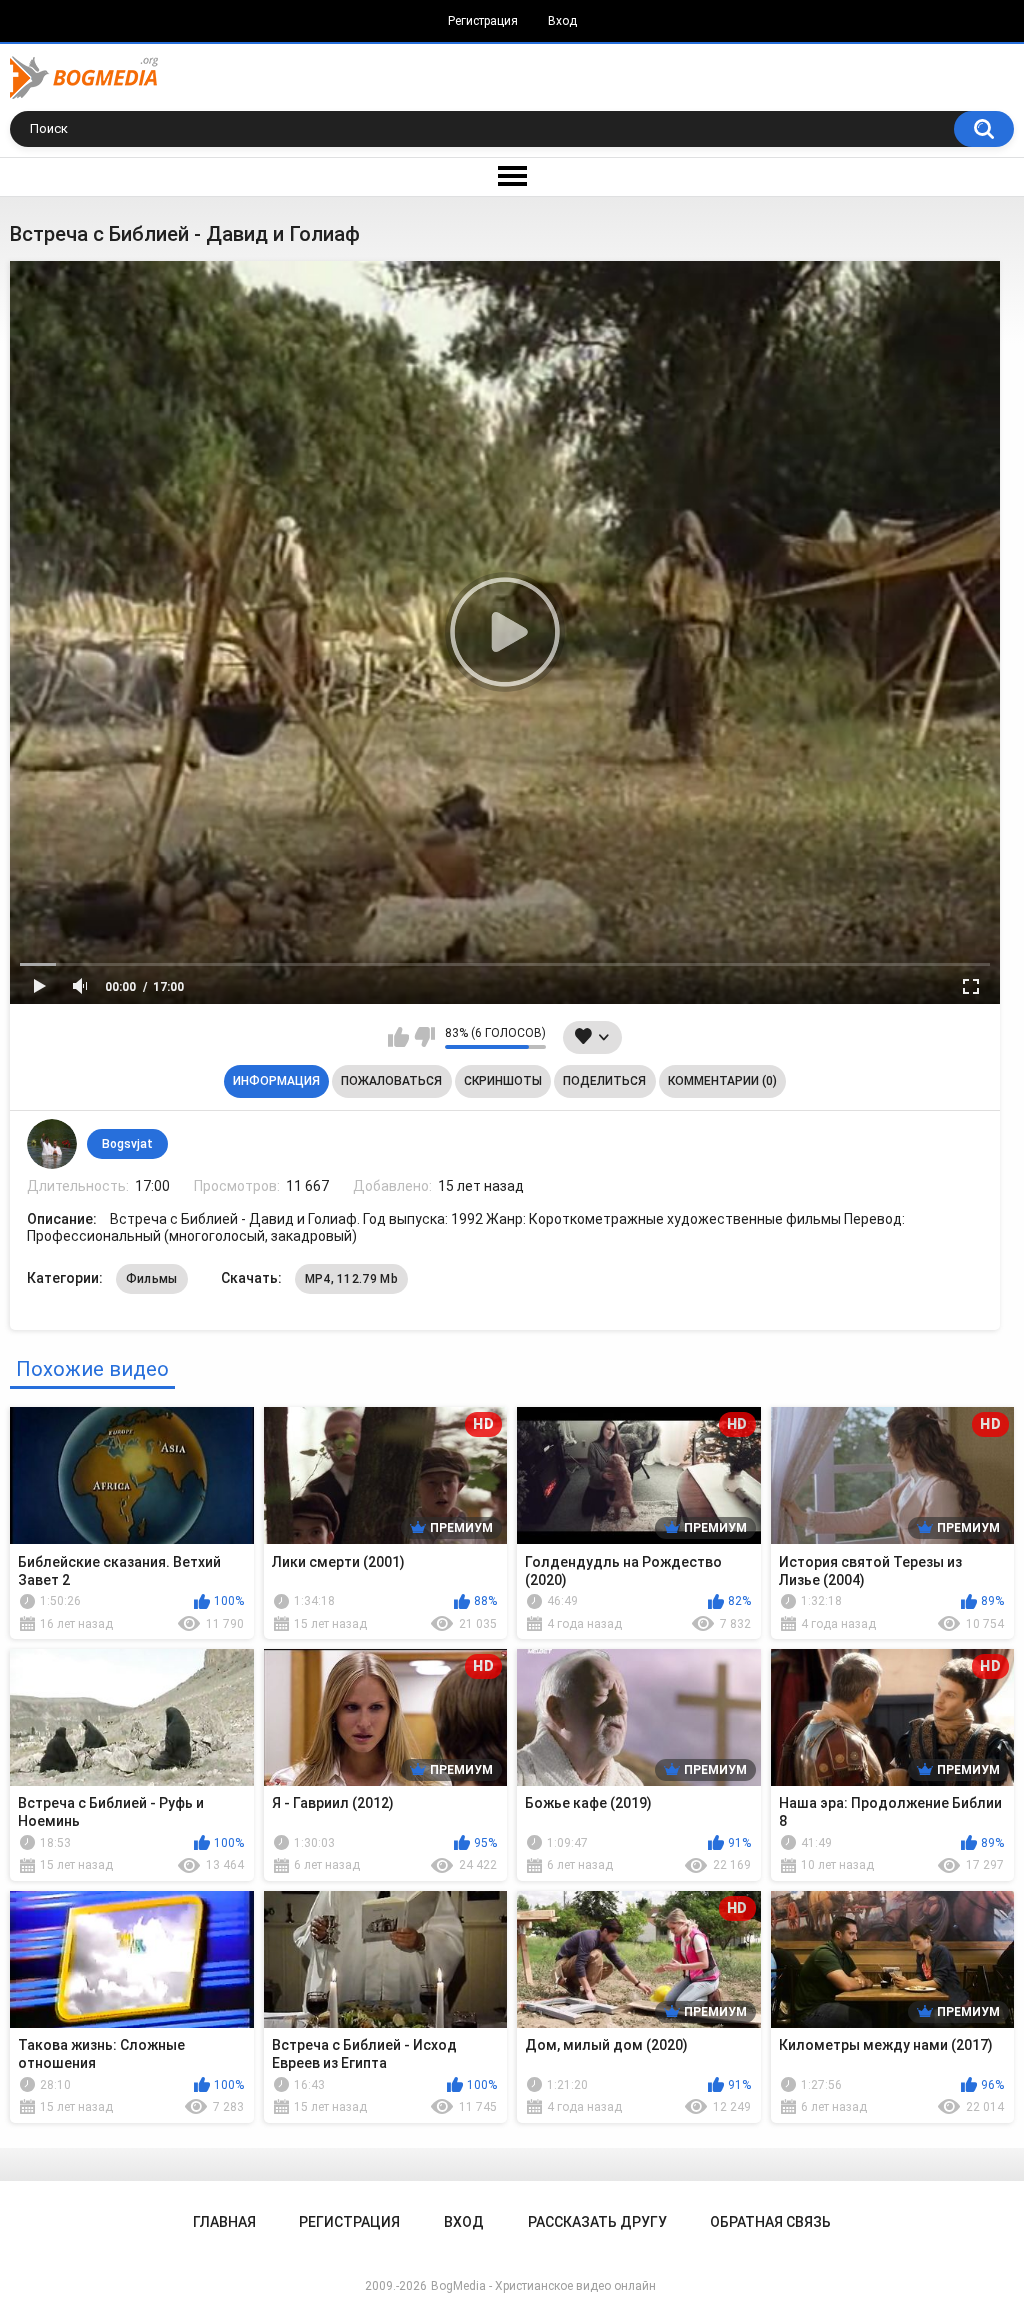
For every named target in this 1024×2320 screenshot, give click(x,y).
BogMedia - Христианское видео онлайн (543, 2286)
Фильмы (152, 1279)
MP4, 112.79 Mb (351, 1279)
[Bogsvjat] (52, 1144)
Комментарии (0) (722, 1081)
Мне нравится (398, 1037)
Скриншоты (503, 1081)
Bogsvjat (127, 1144)
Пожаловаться (391, 1081)
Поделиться (604, 1081)
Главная (224, 2222)
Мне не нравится (424, 1037)
